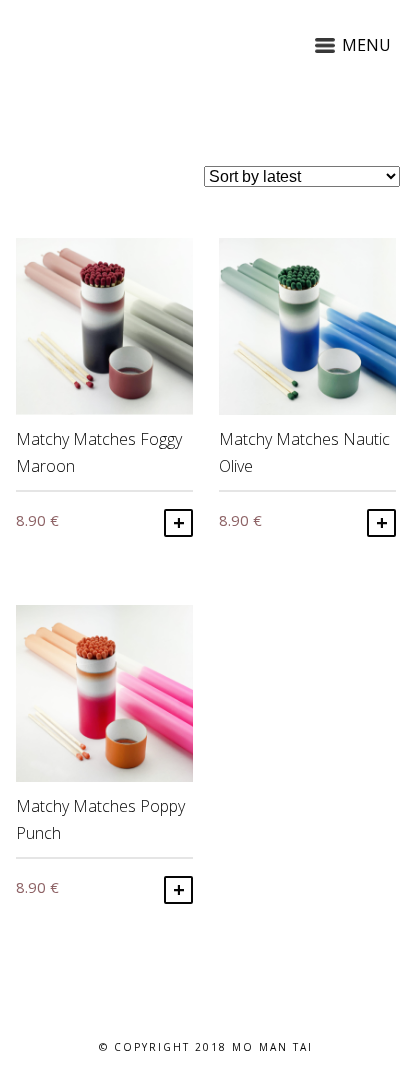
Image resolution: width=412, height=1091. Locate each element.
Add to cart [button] (178, 523)
